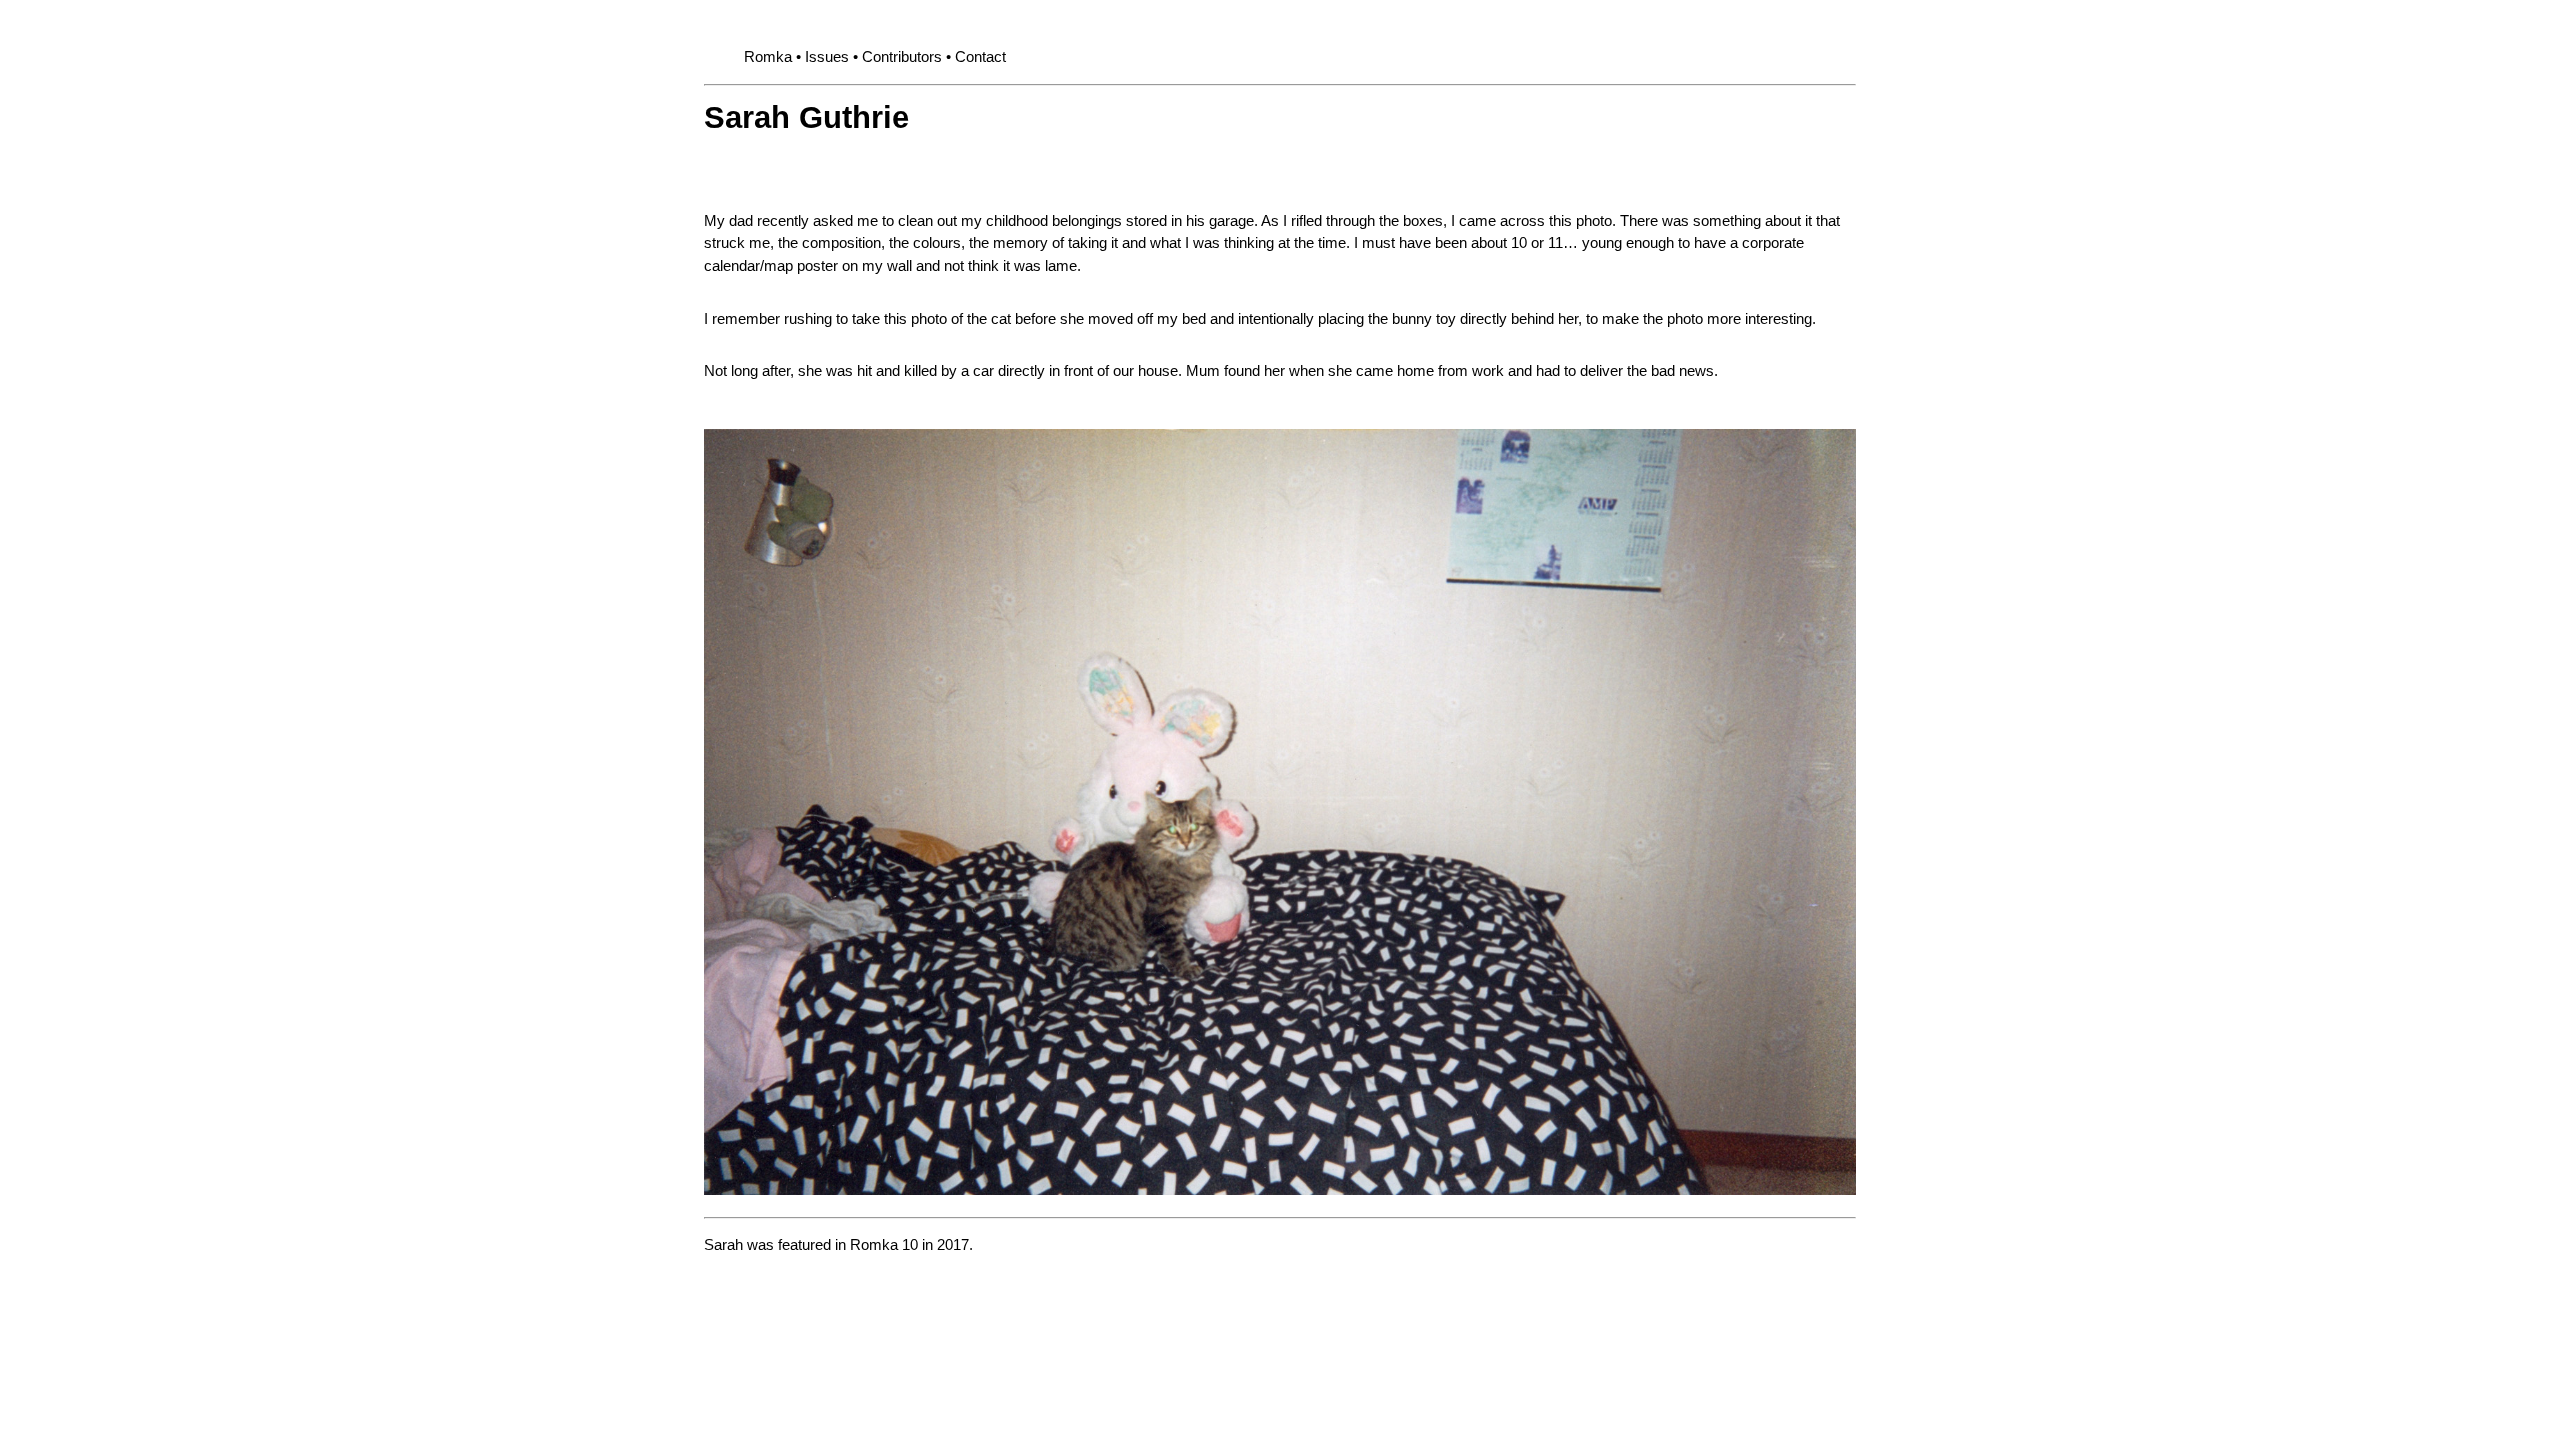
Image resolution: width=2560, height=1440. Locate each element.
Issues (827, 56)
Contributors (902, 56)
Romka (768, 56)
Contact (980, 56)
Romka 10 (884, 1244)
